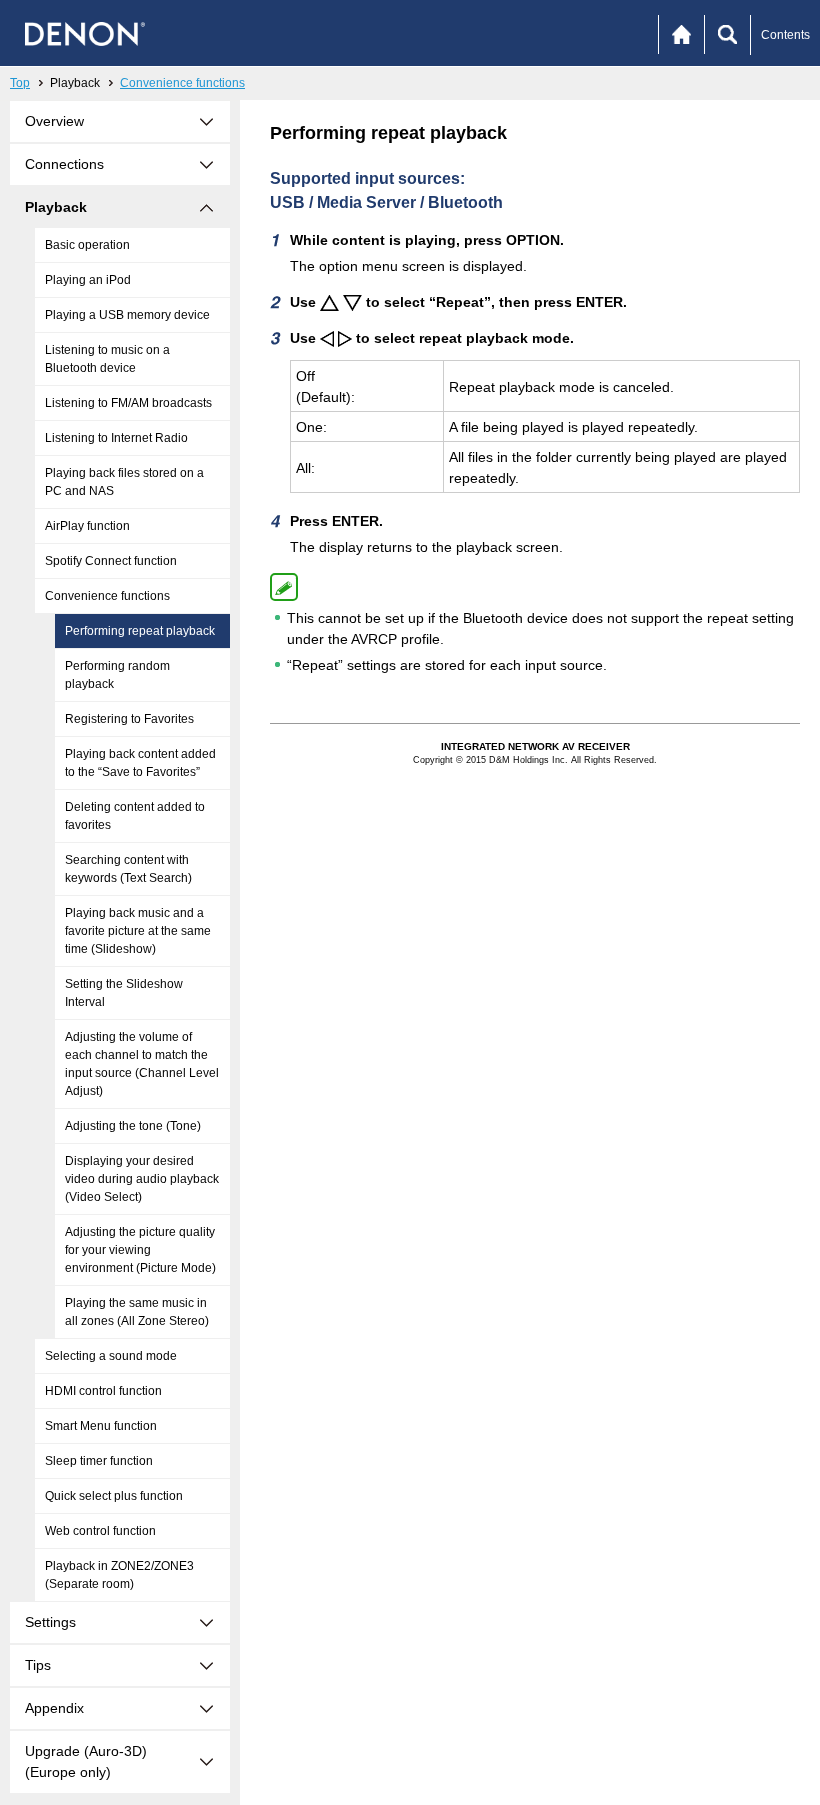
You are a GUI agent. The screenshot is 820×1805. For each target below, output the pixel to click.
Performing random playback (117, 675)
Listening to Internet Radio (116, 438)
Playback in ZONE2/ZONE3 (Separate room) (119, 1575)
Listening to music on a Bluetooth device (107, 359)
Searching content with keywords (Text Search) (128, 869)
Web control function (100, 1531)
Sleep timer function (99, 1461)
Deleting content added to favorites (135, 816)
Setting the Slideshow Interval (124, 993)
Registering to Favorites (129, 719)
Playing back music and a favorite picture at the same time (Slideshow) (138, 931)
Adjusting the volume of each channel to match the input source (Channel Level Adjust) (142, 1064)
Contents (785, 35)
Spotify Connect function (111, 561)
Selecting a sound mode (111, 1356)
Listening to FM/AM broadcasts (128, 403)
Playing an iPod (88, 280)
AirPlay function (87, 526)
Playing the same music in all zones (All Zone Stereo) (137, 1312)
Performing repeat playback (140, 631)
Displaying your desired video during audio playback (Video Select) (142, 1179)
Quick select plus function (114, 1496)
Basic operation (87, 245)
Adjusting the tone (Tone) (133, 1126)
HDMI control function (103, 1391)
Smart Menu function (101, 1426)
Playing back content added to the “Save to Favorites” (140, 763)
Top (20, 83)
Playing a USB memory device (127, 315)
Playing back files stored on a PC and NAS (124, 482)
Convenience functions (182, 83)
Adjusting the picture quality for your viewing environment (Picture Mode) (140, 1250)
